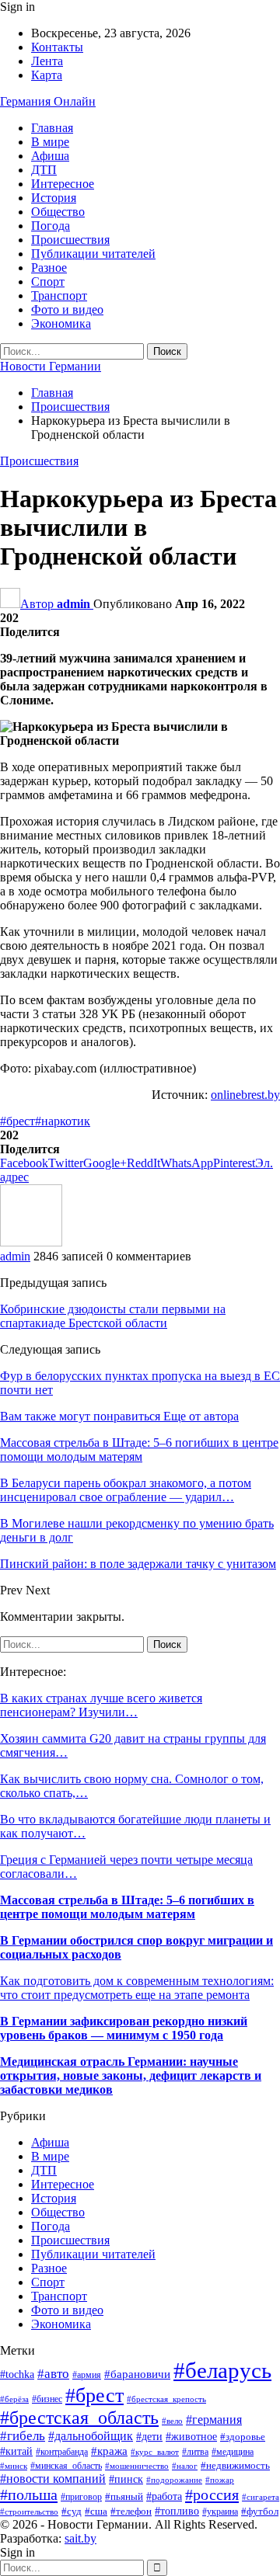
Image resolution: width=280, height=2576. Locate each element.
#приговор (81, 2497)
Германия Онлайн (48, 101)
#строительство (29, 2512)
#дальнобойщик (91, 2436)
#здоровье (243, 2437)
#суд (72, 2511)
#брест (17, 1121)
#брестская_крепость (166, 2399)
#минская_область (66, 2466)
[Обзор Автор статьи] (31, 1242)
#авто (53, 2374)
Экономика (61, 323)
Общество (58, 212)
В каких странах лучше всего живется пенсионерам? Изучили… (101, 1705)
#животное (191, 2437)
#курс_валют (155, 2452)
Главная (52, 128)
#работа (164, 2496)
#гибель (23, 2436)
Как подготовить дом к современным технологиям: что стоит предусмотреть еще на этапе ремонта (137, 1988)
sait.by (80, 2538)
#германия (214, 2420)
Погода (51, 226)
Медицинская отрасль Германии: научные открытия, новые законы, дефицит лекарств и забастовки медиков (131, 2075)
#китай (16, 2451)
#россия (212, 2494)
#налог (185, 2466)
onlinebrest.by (245, 1095)
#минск (14, 2466)
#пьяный (124, 2497)
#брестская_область (79, 2418)
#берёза (14, 2399)
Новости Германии (51, 366)
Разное (49, 268)
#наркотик (63, 1121)
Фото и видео (67, 309)
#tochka (17, 2374)
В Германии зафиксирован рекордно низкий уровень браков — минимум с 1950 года (124, 2028)
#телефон (131, 2511)
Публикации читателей (93, 254)
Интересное (63, 184)
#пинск (126, 2479)
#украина (220, 2512)
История (54, 198)
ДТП (44, 170)
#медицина (233, 2452)
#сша (96, 2511)
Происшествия (70, 240)
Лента (47, 61)
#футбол (260, 2511)
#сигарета (261, 2497)
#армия (87, 2375)
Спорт (48, 282)
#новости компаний (53, 2479)
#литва (195, 2452)
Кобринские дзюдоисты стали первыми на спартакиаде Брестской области (113, 1316)
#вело (172, 2421)
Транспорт (59, 295)
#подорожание (174, 2480)
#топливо (177, 2511)
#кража (109, 2451)
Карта (47, 75)
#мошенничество (137, 2466)
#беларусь (222, 2370)
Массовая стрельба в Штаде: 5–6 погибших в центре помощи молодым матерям (127, 1907)
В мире (50, 142)
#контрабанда (62, 2452)
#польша (29, 2494)
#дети (149, 2436)
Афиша (50, 156)
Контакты (57, 47)
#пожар (220, 2480)
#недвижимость (235, 2466)
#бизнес (47, 2399)
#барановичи (137, 2374)
